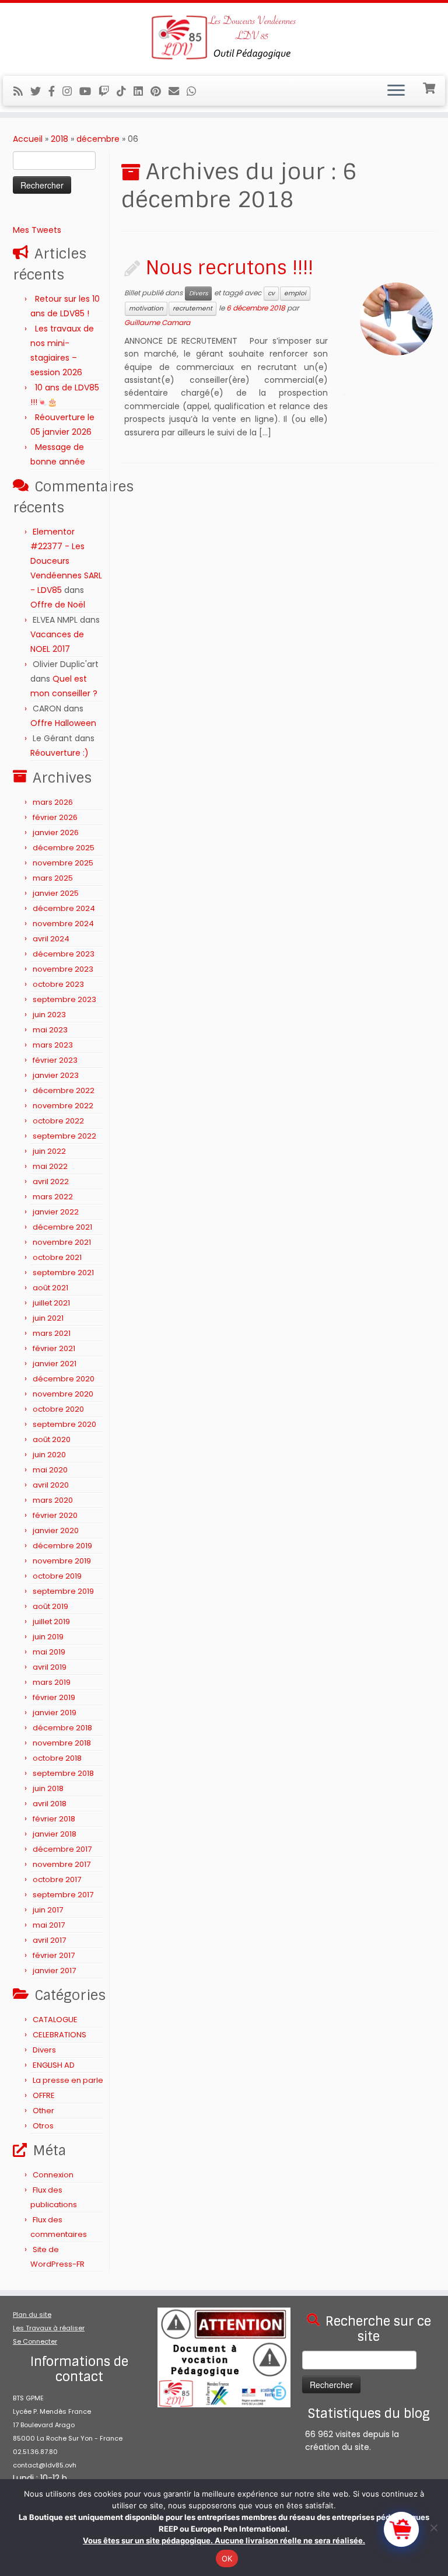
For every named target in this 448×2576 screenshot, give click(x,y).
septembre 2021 (63, 1273)
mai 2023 (50, 1030)
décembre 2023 (64, 954)
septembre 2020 (64, 1424)
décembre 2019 (62, 1546)
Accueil (28, 139)
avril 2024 (51, 939)
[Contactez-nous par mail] (178, 91)
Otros (43, 2126)
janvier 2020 (56, 1530)
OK (227, 2558)
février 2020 (55, 1515)
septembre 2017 (63, 1895)
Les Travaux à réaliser (49, 2328)
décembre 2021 (62, 1227)
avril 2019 (50, 1667)
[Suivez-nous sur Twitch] (108, 91)
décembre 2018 (62, 1728)
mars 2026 (53, 802)
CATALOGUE (55, 2020)
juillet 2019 (51, 1622)
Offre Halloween (63, 723)
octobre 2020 (58, 1409)
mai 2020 (50, 1470)
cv (271, 293)
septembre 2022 (64, 1136)
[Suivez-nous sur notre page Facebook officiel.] (55, 91)
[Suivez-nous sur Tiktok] (125, 91)
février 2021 (54, 1348)
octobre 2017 (57, 1879)
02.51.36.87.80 (35, 2452)
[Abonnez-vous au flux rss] (22, 91)
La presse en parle (68, 2080)
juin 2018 (48, 1788)
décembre (98, 139)
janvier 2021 (55, 1364)
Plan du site (32, 2315)
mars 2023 (53, 1045)
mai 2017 (49, 1925)
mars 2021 (52, 1333)
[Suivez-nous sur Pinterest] (160, 91)
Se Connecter (35, 2341)
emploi (295, 293)
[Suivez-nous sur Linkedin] (142, 91)
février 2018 (54, 1819)
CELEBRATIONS (60, 2035)
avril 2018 (50, 1804)
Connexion (53, 2175)
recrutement (192, 308)
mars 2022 (53, 1197)
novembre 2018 (62, 1743)
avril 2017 (49, 1940)
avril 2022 (51, 1181)
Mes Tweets (37, 230)
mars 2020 (53, 1500)
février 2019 (54, 1697)
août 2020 (52, 1439)
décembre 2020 (64, 1379)
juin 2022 (49, 1151)
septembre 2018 (63, 1773)
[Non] (433, 2528)
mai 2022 (50, 1166)
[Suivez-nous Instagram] (71, 91)
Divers (44, 2050)
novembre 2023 (63, 969)
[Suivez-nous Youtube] (89, 91)
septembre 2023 (64, 999)
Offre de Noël (58, 605)
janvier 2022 (56, 1212)
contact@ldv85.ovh (45, 2465)
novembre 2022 (63, 1106)
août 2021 (50, 1288)
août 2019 (50, 1606)
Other (43, 2111)
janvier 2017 (54, 1971)
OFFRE (44, 2095)
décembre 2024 (64, 908)
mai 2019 (49, 1652)
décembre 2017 (62, 1849)
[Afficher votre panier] (430, 87)
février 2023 (55, 1060)
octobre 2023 (58, 984)
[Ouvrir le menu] (396, 91)
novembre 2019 (62, 1561)
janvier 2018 (55, 1834)
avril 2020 (51, 1485)
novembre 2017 (62, 1864)
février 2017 (54, 1955)
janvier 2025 (56, 893)
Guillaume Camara (157, 322)
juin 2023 (49, 1015)
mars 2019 (52, 1682)
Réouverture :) (60, 753)
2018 (60, 139)
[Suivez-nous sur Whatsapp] (195, 91)
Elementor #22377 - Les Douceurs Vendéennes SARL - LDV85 (66, 561)
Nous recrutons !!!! (230, 268)
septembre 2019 (63, 1591)
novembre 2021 (62, 1242)
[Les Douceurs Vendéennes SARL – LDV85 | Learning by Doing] (224, 38)
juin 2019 (48, 1637)
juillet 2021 (51, 1303)
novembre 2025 (63, 863)
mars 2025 (53, 878)
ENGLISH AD (54, 2065)
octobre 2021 (57, 1257)
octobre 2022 (58, 1121)
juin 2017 (48, 1910)
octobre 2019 (57, 1576)
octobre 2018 (57, 1758)
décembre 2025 (64, 848)
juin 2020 (49, 1455)
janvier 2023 (56, 1075)
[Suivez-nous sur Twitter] (39, 91)
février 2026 (55, 817)
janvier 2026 (56, 833)
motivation (146, 308)
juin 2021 (48, 1318)
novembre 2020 (63, 1394)
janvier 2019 (55, 1713)
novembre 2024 (63, 924)
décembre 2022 (64, 1090)
